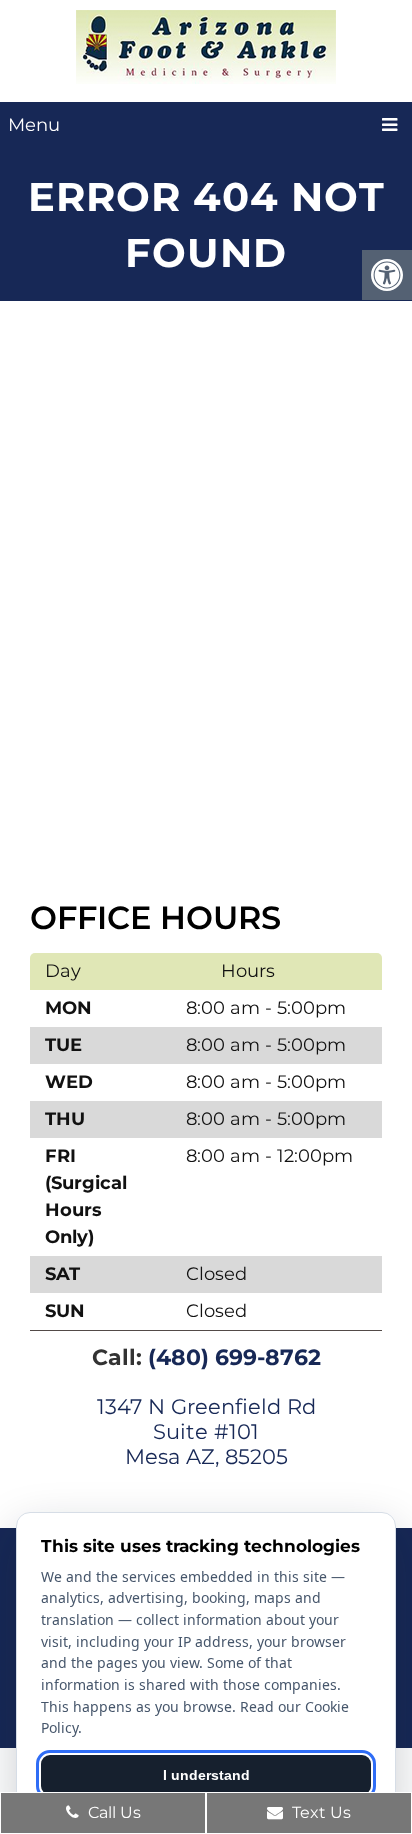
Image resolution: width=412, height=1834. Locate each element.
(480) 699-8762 (234, 1357)
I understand (206, 1775)
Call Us (112, 1812)
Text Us (319, 1812)
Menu (34, 125)
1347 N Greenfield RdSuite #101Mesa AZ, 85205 (206, 1431)
